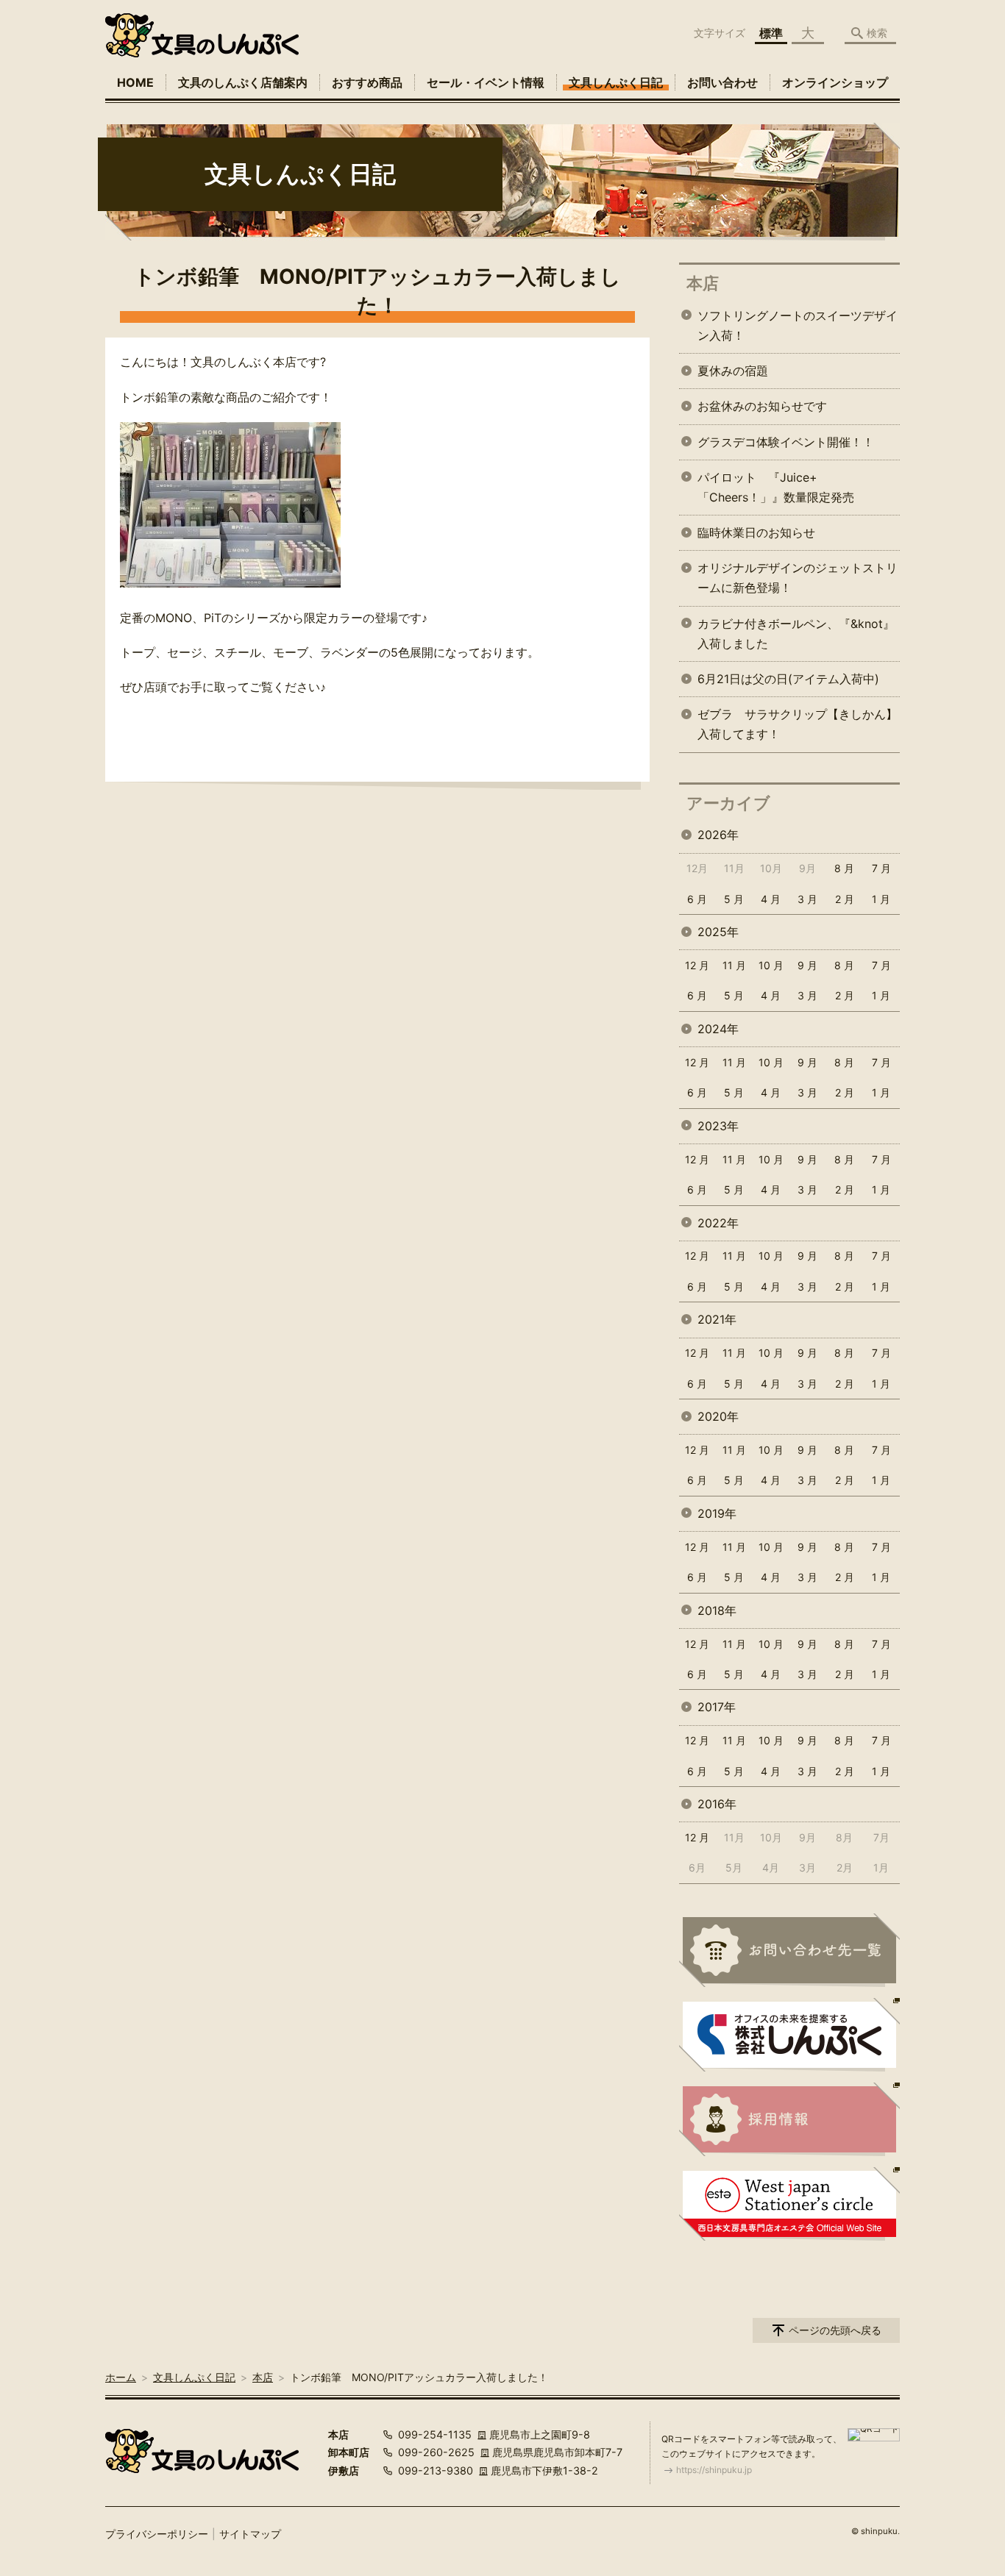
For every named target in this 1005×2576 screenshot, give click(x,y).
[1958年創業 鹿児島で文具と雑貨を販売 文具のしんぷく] (202, 35)
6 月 (697, 899)
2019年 (717, 1513)
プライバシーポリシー (157, 2534)
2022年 (718, 1223)
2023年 (718, 1126)
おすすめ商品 (367, 82)
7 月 (881, 868)
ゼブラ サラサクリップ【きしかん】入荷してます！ (798, 724)
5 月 (734, 899)
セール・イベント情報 (486, 82)
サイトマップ (250, 2534)
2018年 (717, 1610)
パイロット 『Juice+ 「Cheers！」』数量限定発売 (776, 487)
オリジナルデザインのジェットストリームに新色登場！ (798, 578)
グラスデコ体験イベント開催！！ (786, 442)
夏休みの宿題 (733, 371)
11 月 (734, 965)
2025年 (718, 932)
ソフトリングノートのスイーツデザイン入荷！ (798, 325)
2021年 (717, 1319)
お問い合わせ (722, 82)
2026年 (718, 835)
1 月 (881, 899)
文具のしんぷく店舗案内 (243, 82)
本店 (703, 283)
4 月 (771, 899)
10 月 (771, 965)
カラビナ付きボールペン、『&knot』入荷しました (796, 634)
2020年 (718, 1416)
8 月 (844, 868)
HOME (135, 82)
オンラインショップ (835, 82)
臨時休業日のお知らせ (756, 532)
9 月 (807, 965)
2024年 (718, 1029)
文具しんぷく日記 (616, 82)
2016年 (717, 1804)
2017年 (717, 1707)
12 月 (697, 965)
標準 (771, 33)
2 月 (845, 899)
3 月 (807, 899)
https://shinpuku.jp (714, 2470)
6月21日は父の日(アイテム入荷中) (788, 679)
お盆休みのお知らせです (762, 406)
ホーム (121, 2377)
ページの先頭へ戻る (835, 2330)
